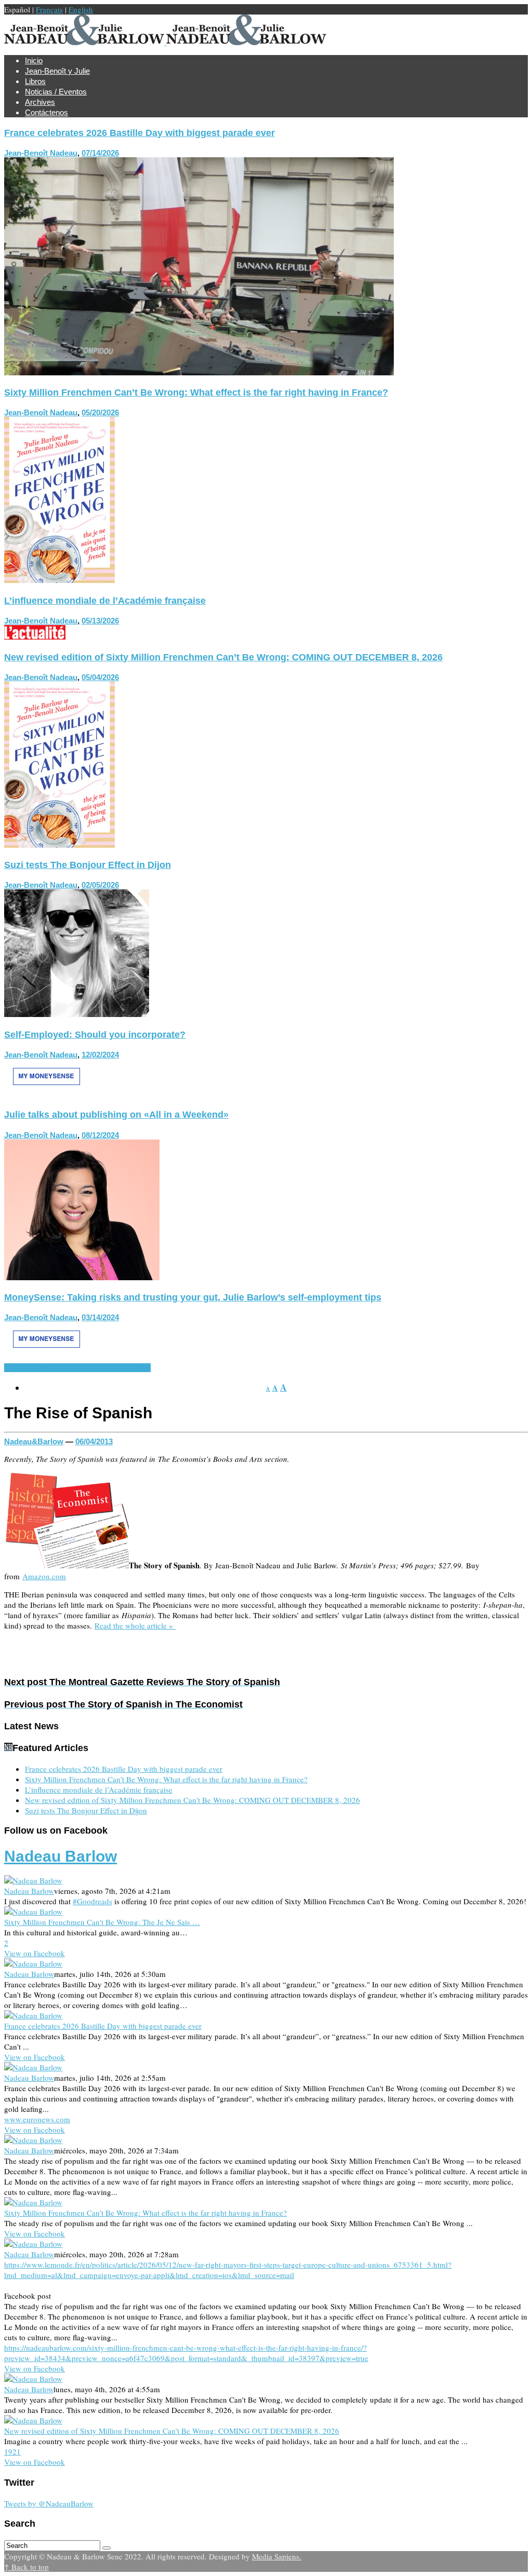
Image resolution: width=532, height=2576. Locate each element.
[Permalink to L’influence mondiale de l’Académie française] (35, 636)
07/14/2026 (100, 153)
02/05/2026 (100, 885)
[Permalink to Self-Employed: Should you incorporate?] (46, 1094)
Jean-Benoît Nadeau (41, 153)
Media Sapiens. (277, 2556)
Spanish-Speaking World (109, 1368)
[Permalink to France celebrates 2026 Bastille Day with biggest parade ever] (199, 372)
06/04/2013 (94, 1441)
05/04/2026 (100, 677)
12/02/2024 (100, 1055)
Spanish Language (36, 1368)
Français (49, 9)
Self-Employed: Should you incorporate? (95, 1035)
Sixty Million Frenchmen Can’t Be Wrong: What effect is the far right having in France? (196, 392)
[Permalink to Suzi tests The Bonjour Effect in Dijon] (77, 1014)
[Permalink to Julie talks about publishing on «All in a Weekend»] (82, 1277)
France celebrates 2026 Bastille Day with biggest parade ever (139, 133)
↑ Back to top (26, 2567)
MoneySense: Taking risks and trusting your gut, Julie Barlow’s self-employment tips (193, 1297)
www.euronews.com (37, 2119)
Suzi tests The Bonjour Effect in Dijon (88, 865)
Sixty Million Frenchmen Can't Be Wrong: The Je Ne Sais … (102, 1922)
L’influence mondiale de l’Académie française (105, 601)
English (81, 9)
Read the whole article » (135, 1625)
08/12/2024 (100, 1135)
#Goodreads (92, 1901)
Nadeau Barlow (61, 1856)
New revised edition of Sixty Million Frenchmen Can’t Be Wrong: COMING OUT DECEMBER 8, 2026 (223, 657)
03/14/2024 (100, 1317)
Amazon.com (44, 1576)
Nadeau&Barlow (34, 1441)
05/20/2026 (100, 412)
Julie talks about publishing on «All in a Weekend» (116, 1115)
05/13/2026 (100, 621)
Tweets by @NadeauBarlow (49, 2503)
